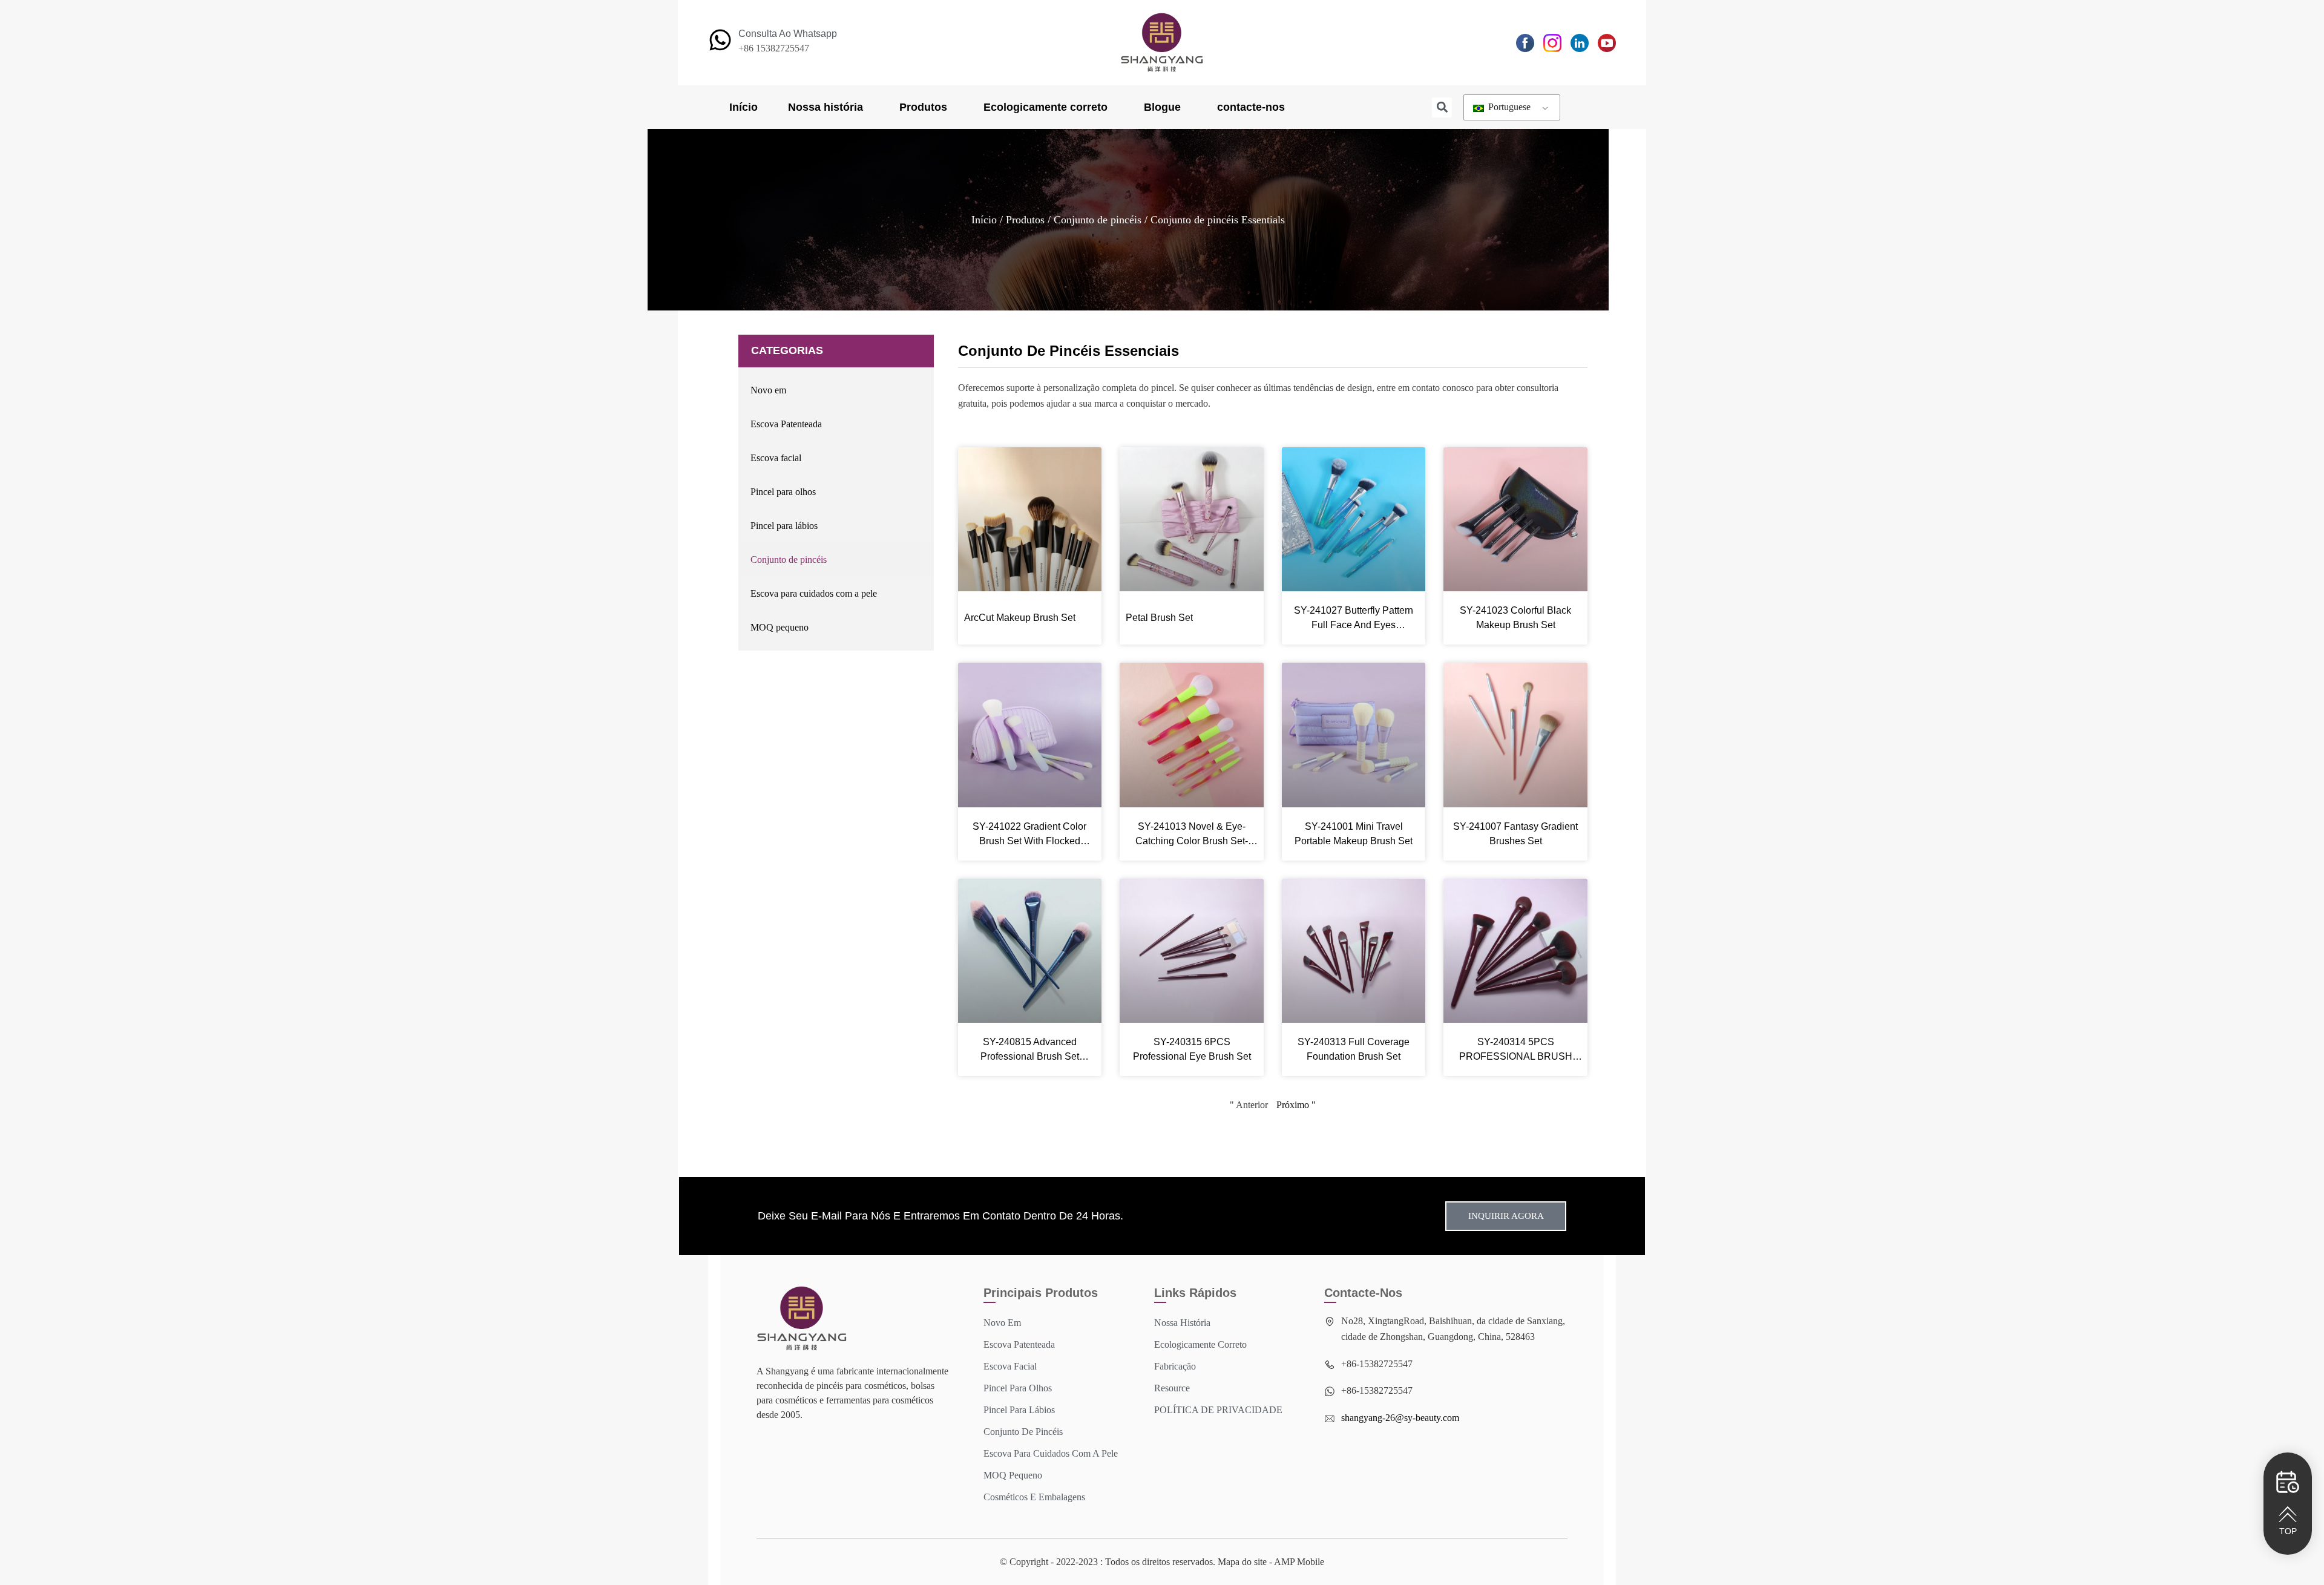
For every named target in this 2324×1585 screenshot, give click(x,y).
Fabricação (1175, 1366)
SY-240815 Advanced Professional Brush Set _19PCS (1030, 1050)
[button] (1442, 107)
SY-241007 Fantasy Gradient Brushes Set (1515, 834)
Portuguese (1508, 107)
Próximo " (1296, 1105)
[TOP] (2288, 1514)
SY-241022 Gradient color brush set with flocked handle (1029, 835)
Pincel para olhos (783, 492)
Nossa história (826, 107)
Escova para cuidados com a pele (814, 593)
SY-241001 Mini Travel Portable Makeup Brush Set (1354, 834)
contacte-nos (1251, 107)
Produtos (923, 107)
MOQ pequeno (780, 627)
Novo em (768, 390)
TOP (2288, 1531)
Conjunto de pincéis (1098, 220)
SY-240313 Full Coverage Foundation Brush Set (1354, 1049)
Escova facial (776, 458)
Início (743, 107)
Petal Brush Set (1159, 618)
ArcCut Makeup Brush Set (1020, 618)
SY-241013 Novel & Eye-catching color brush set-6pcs (1192, 835)
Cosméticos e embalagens (1034, 1497)
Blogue (1162, 107)
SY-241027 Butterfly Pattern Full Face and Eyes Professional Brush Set (1354, 619)
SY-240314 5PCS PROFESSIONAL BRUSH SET (1516, 1050)
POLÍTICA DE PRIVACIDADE (1218, 1410)
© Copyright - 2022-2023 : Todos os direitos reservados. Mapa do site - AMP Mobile (1162, 1562)
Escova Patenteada (786, 424)
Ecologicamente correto (1045, 107)
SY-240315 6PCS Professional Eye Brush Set (1192, 1049)
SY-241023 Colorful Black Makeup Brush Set (1515, 618)
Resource (1172, 1388)
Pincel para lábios (784, 526)
